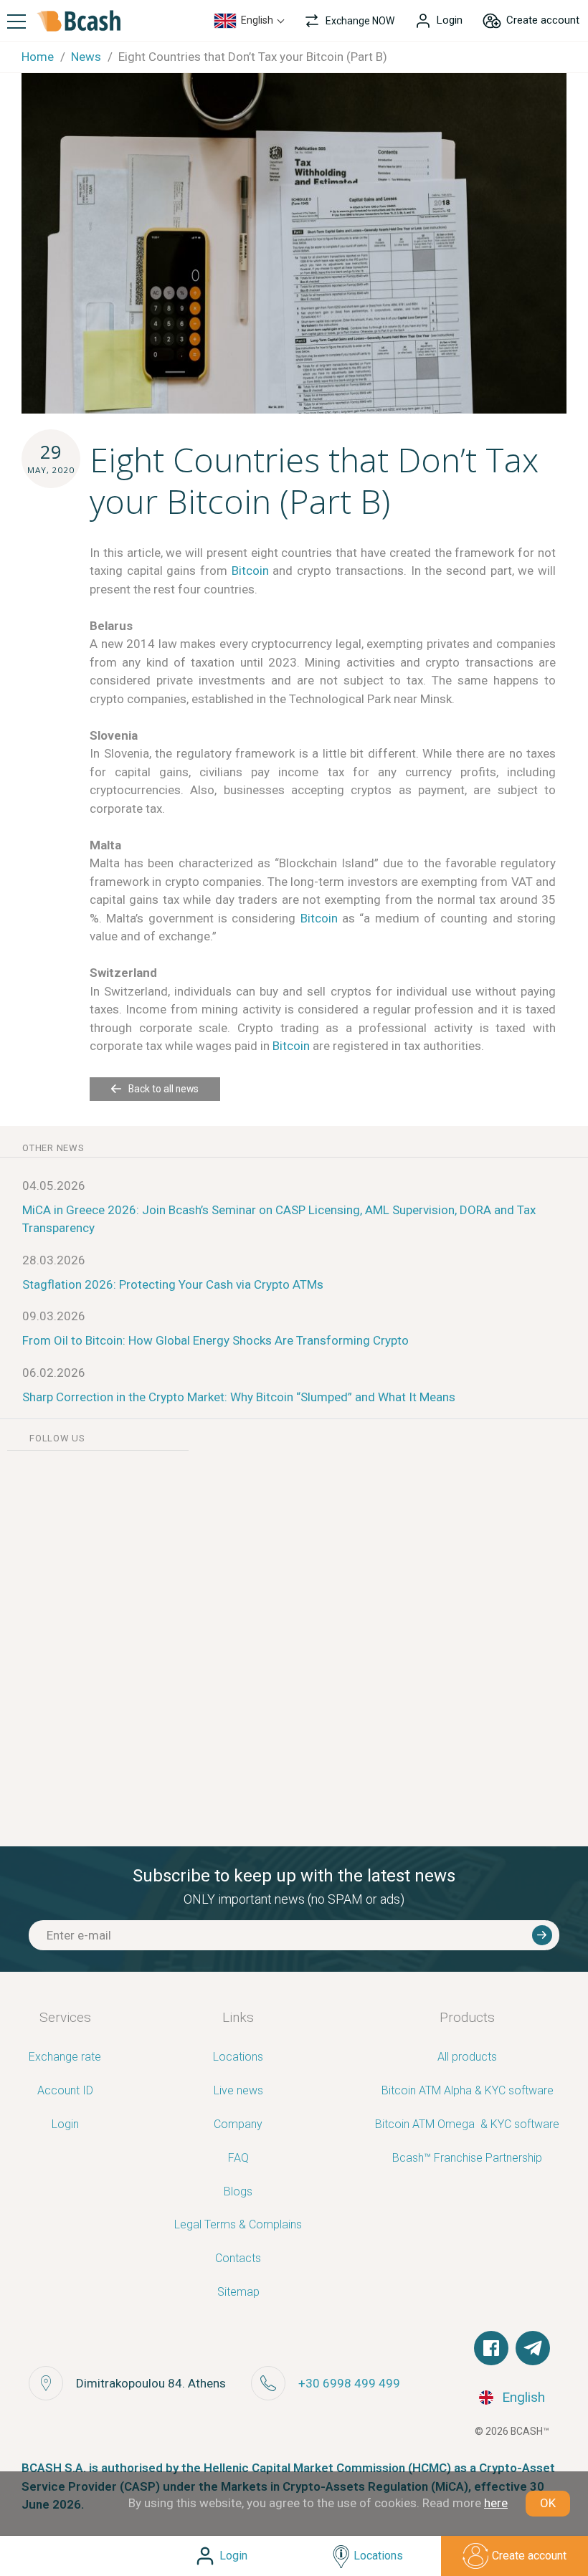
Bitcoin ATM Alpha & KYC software (468, 2091)
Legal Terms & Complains (238, 2225)
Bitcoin (250, 571)
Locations (238, 2057)
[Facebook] (491, 2348)
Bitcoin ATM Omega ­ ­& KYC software (467, 2125)
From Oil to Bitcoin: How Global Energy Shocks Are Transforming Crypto (215, 1340)
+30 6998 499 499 (349, 2383)
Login (65, 2125)
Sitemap (238, 2293)
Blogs (238, 2192)
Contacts (238, 2259)
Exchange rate (65, 2057)
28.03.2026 (54, 1260)
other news (53, 1148)
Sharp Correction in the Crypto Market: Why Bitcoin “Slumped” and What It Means (239, 1397)
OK (548, 2503)
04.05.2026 (54, 1186)
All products (467, 2057)
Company (238, 2125)
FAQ (238, 2158)
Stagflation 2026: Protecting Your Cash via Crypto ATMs (173, 1284)
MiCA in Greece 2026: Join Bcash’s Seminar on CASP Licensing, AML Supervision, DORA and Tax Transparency (279, 1219)
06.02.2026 (54, 1373)
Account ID (65, 2091)
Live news (238, 2091)
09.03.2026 (54, 1316)
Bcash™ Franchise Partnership (467, 2158)
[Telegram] (533, 2348)
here (496, 2503)
